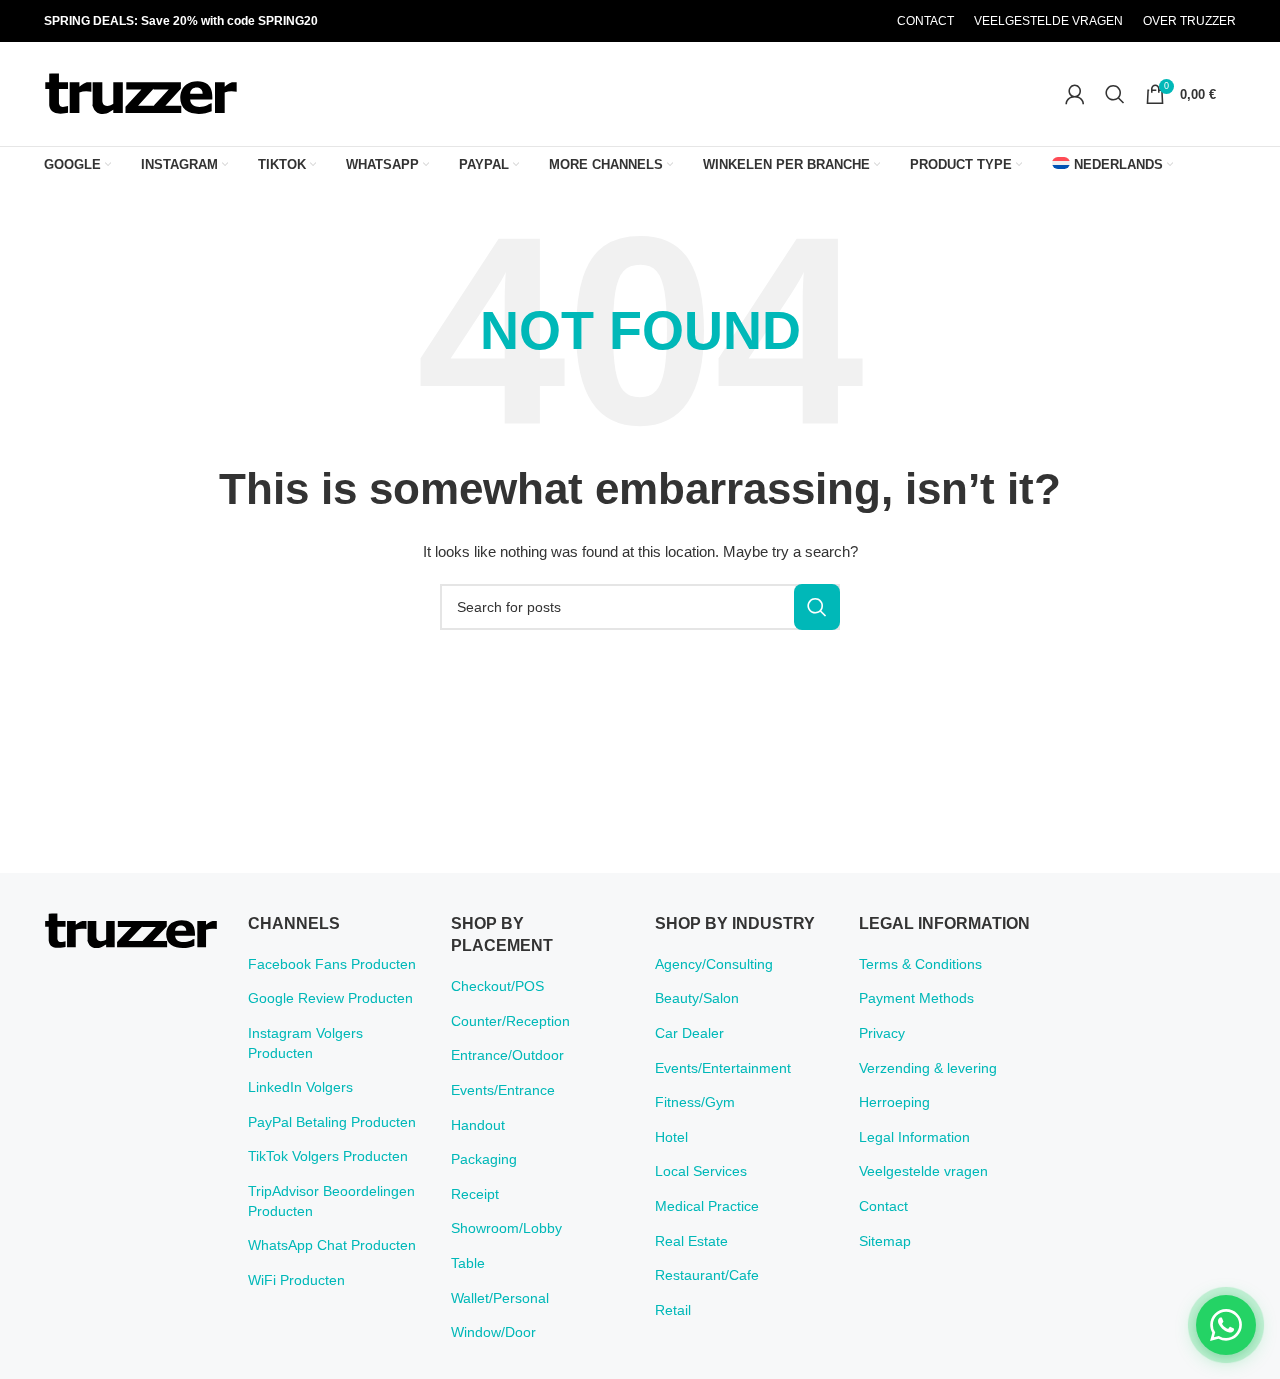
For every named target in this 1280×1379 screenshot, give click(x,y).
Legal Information (914, 1137)
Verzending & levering (928, 1068)
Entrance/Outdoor (507, 1055)
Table (468, 1263)
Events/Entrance (503, 1090)
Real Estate (691, 1241)
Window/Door (493, 1332)
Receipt (475, 1194)
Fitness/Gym (695, 1102)
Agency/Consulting (714, 964)
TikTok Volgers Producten (328, 1156)
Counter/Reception (510, 1021)
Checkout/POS (497, 986)
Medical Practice (707, 1206)
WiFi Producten (296, 1280)
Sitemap (885, 1241)
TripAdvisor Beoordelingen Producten (331, 1201)
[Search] (1115, 94)
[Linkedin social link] (839, 21)
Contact (883, 1206)
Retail (673, 1310)
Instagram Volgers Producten (305, 1043)
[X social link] (788, 21)
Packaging (484, 1159)
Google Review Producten (330, 998)
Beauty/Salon (697, 998)
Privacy (882, 1033)
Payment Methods (916, 998)
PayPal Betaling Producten (332, 1122)
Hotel (671, 1137)
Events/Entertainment (723, 1068)
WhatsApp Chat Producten (332, 1245)
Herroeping (894, 1102)
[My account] (1075, 94)
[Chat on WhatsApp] (1226, 1325)
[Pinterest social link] (814, 21)
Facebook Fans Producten (332, 964)
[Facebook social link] (763, 21)
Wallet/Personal (500, 1298)
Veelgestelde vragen (923, 1171)
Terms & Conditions (920, 964)
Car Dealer (689, 1033)
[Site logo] (141, 93)
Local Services (701, 1171)
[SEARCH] (817, 607)
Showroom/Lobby (506, 1228)
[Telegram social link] (864, 21)
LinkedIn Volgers (300, 1087)
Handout (478, 1125)
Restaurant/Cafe (707, 1275)
